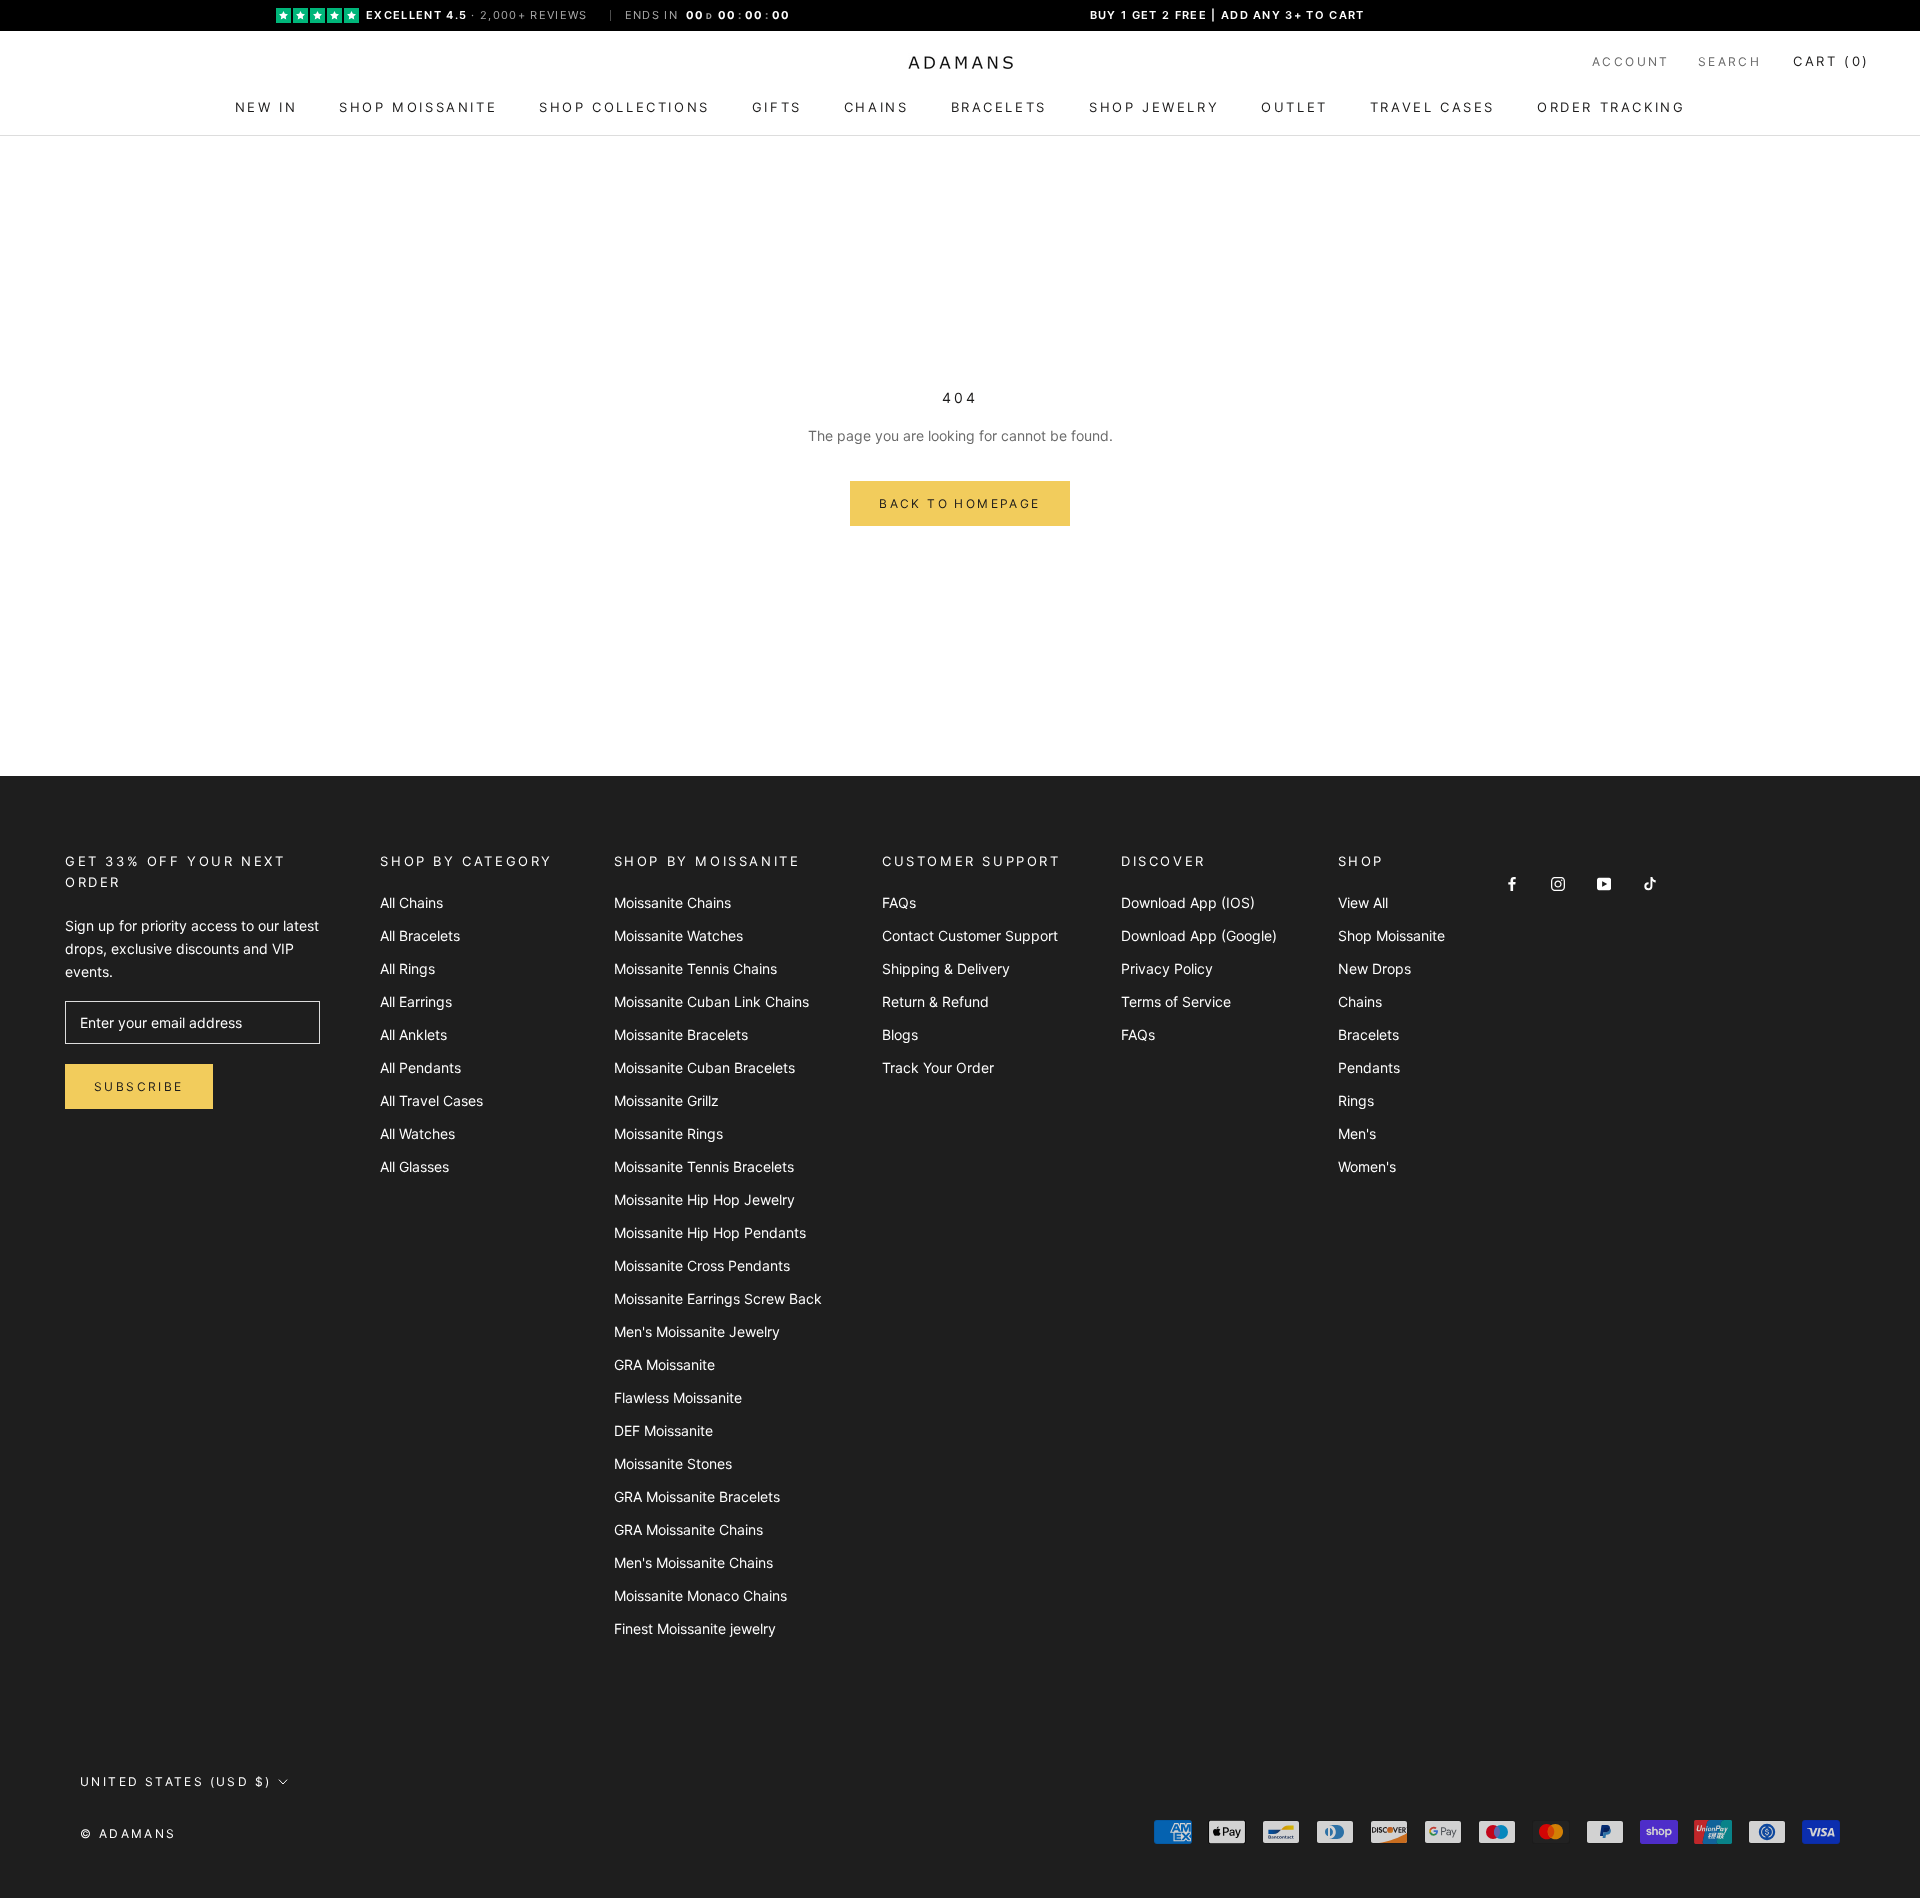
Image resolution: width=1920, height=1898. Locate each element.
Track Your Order (938, 1067)
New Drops (1374, 968)
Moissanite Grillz (666, 1100)
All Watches (417, 1133)
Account (1631, 61)
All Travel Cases (431, 1100)
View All (1363, 902)
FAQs (899, 902)
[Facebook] (1512, 882)
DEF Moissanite (663, 1430)
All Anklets (413, 1034)
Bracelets (1368, 1034)
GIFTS (777, 107)
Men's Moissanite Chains (693, 1562)
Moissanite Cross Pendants (702, 1265)
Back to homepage (959, 503)
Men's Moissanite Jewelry (697, 1331)
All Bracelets (420, 935)
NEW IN (266, 107)
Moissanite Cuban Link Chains (711, 1001)
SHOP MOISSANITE (418, 107)
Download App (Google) (1199, 935)
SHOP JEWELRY (1154, 107)
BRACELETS (999, 107)
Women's (1367, 1166)
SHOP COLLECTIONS (624, 107)
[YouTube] (1604, 882)
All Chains (411, 902)
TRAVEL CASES (1432, 107)
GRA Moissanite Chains (688, 1529)
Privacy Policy (1167, 968)
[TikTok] (1650, 882)
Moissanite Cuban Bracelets (704, 1067)
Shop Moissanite (1391, 935)
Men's (1357, 1133)
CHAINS (876, 107)
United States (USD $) (175, 1781)
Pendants (1369, 1067)
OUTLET (1294, 107)
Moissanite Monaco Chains (700, 1595)
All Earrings (416, 1001)
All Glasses (414, 1166)
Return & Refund (935, 1001)
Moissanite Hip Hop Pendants (710, 1232)
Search (1729, 61)
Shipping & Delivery (946, 968)
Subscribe (139, 1086)
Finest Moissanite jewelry (695, 1628)
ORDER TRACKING (1611, 107)
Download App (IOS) (1188, 902)
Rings (1356, 1100)
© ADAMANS (128, 1833)
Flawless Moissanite (678, 1397)
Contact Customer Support (970, 935)
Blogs (900, 1034)
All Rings (407, 968)
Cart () (1831, 61)
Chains (1360, 1001)
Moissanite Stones (673, 1463)
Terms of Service (1176, 1001)
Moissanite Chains (672, 902)
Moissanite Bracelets (681, 1034)
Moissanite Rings (668, 1133)
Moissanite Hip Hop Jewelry (704, 1199)
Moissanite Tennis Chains (695, 968)
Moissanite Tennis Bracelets (704, 1166)
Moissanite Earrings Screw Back (718, 1298)
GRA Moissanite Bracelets (697, 1496)
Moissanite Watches (678, 935)
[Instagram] (1558, 882)
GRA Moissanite (664, 1364)
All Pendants (420, 1067)
